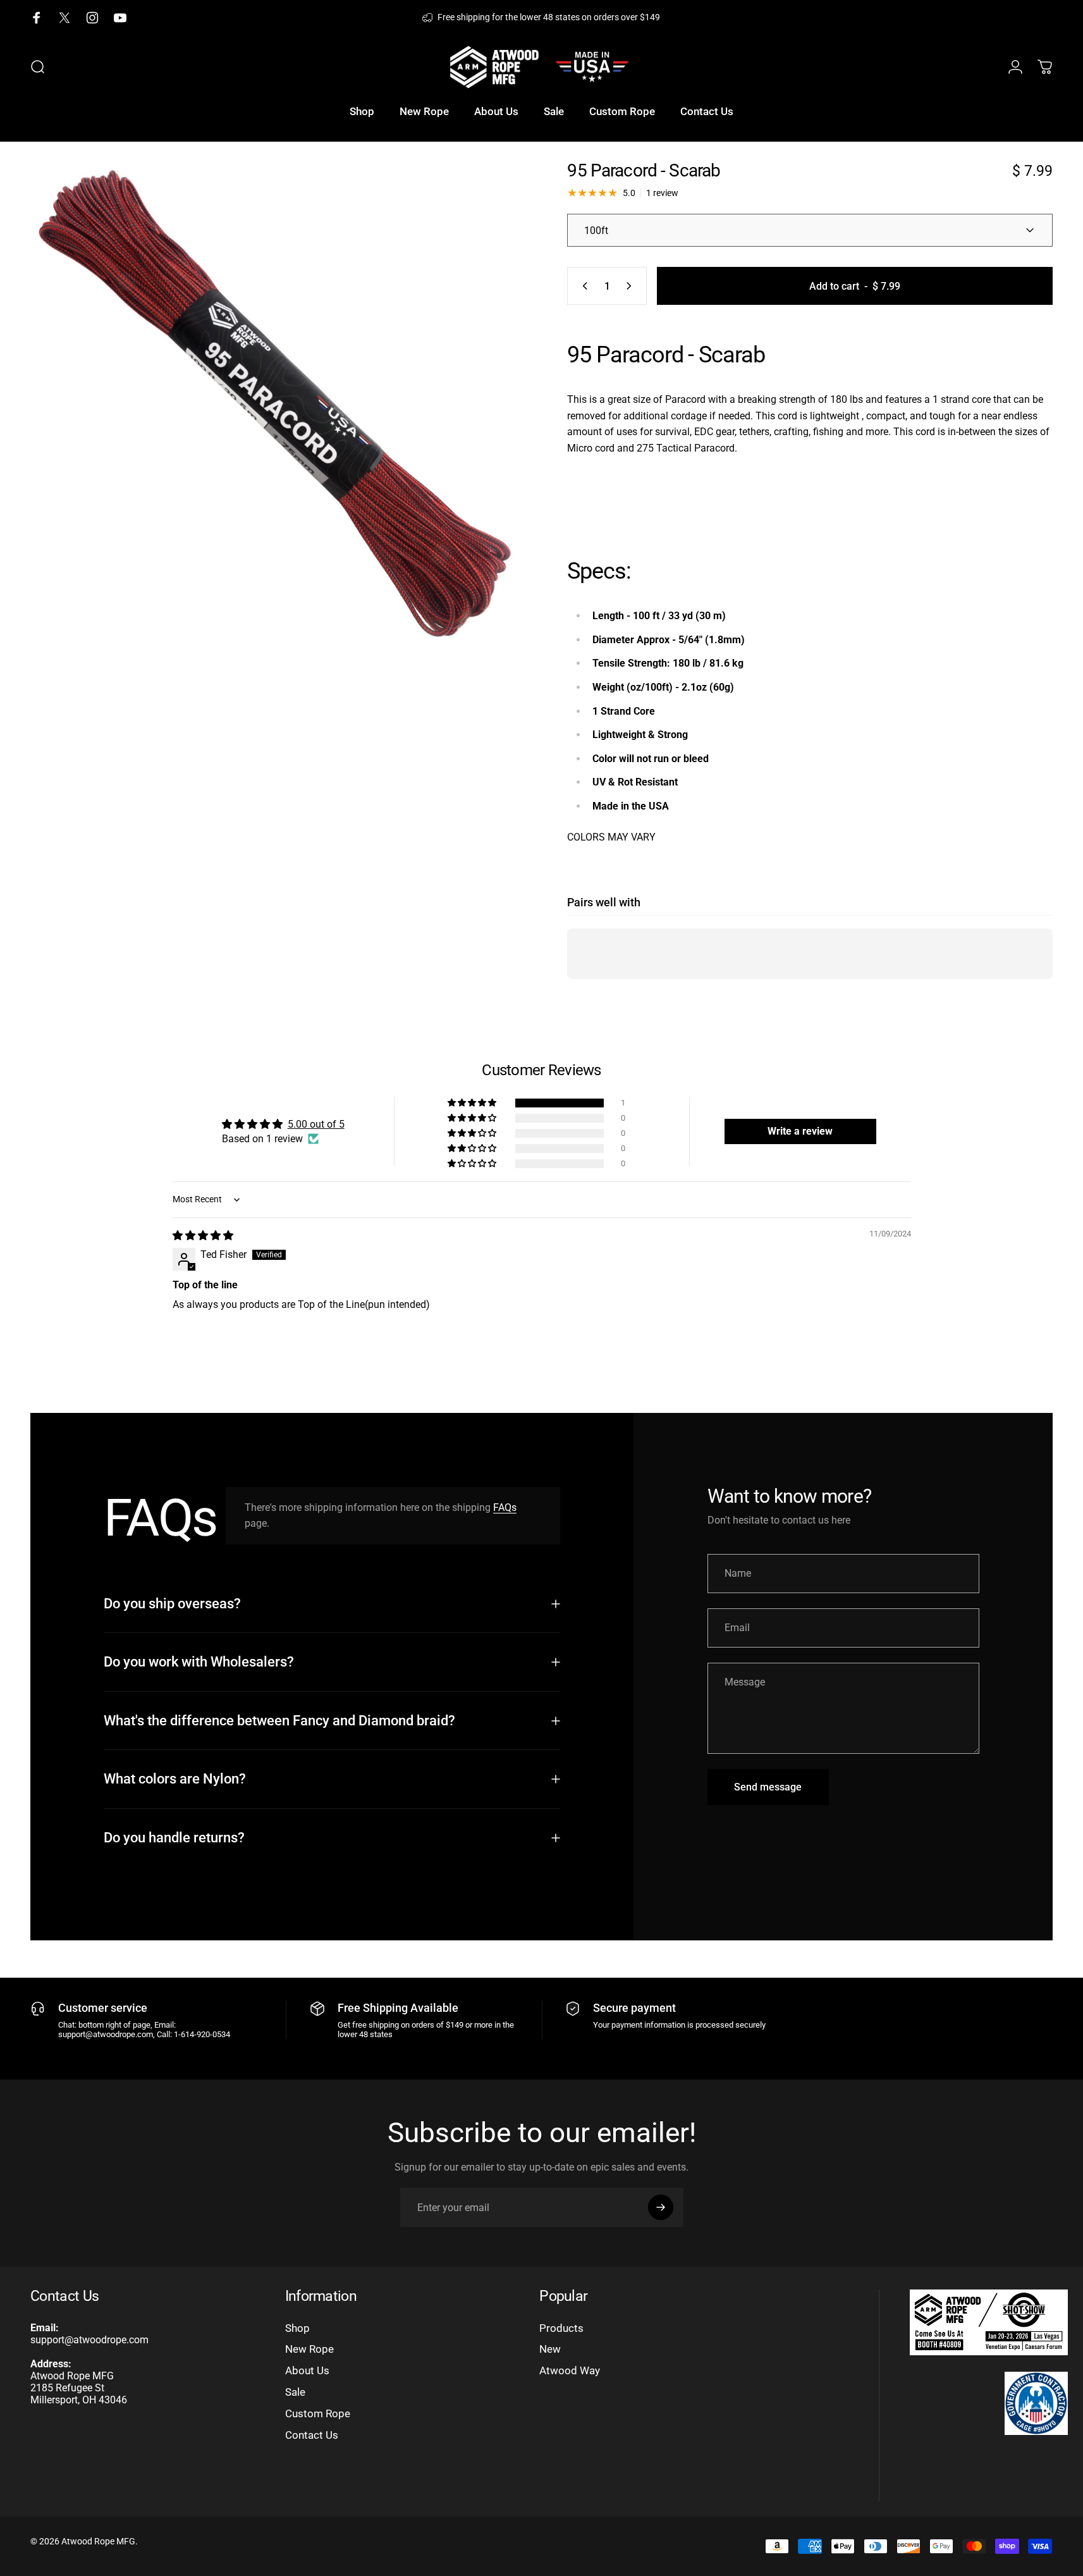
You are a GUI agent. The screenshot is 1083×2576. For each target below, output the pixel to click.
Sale (295, 2392)
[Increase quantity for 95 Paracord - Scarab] (632, 286)
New (550, 2349)
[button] (473, 1103)
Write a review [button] (800, 1131)
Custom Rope (318, 2413)
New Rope (309, 2349)
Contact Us (312, 2435)
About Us (307, 2370)
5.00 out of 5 (316, 1124)
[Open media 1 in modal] (273, 405)
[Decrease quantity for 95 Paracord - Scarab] (582, 286)
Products (561, 2328)
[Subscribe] (661, 2207)
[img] (203, 1236)
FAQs (505, 1507)
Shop (297, 2328)
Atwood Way (570, 2370)
